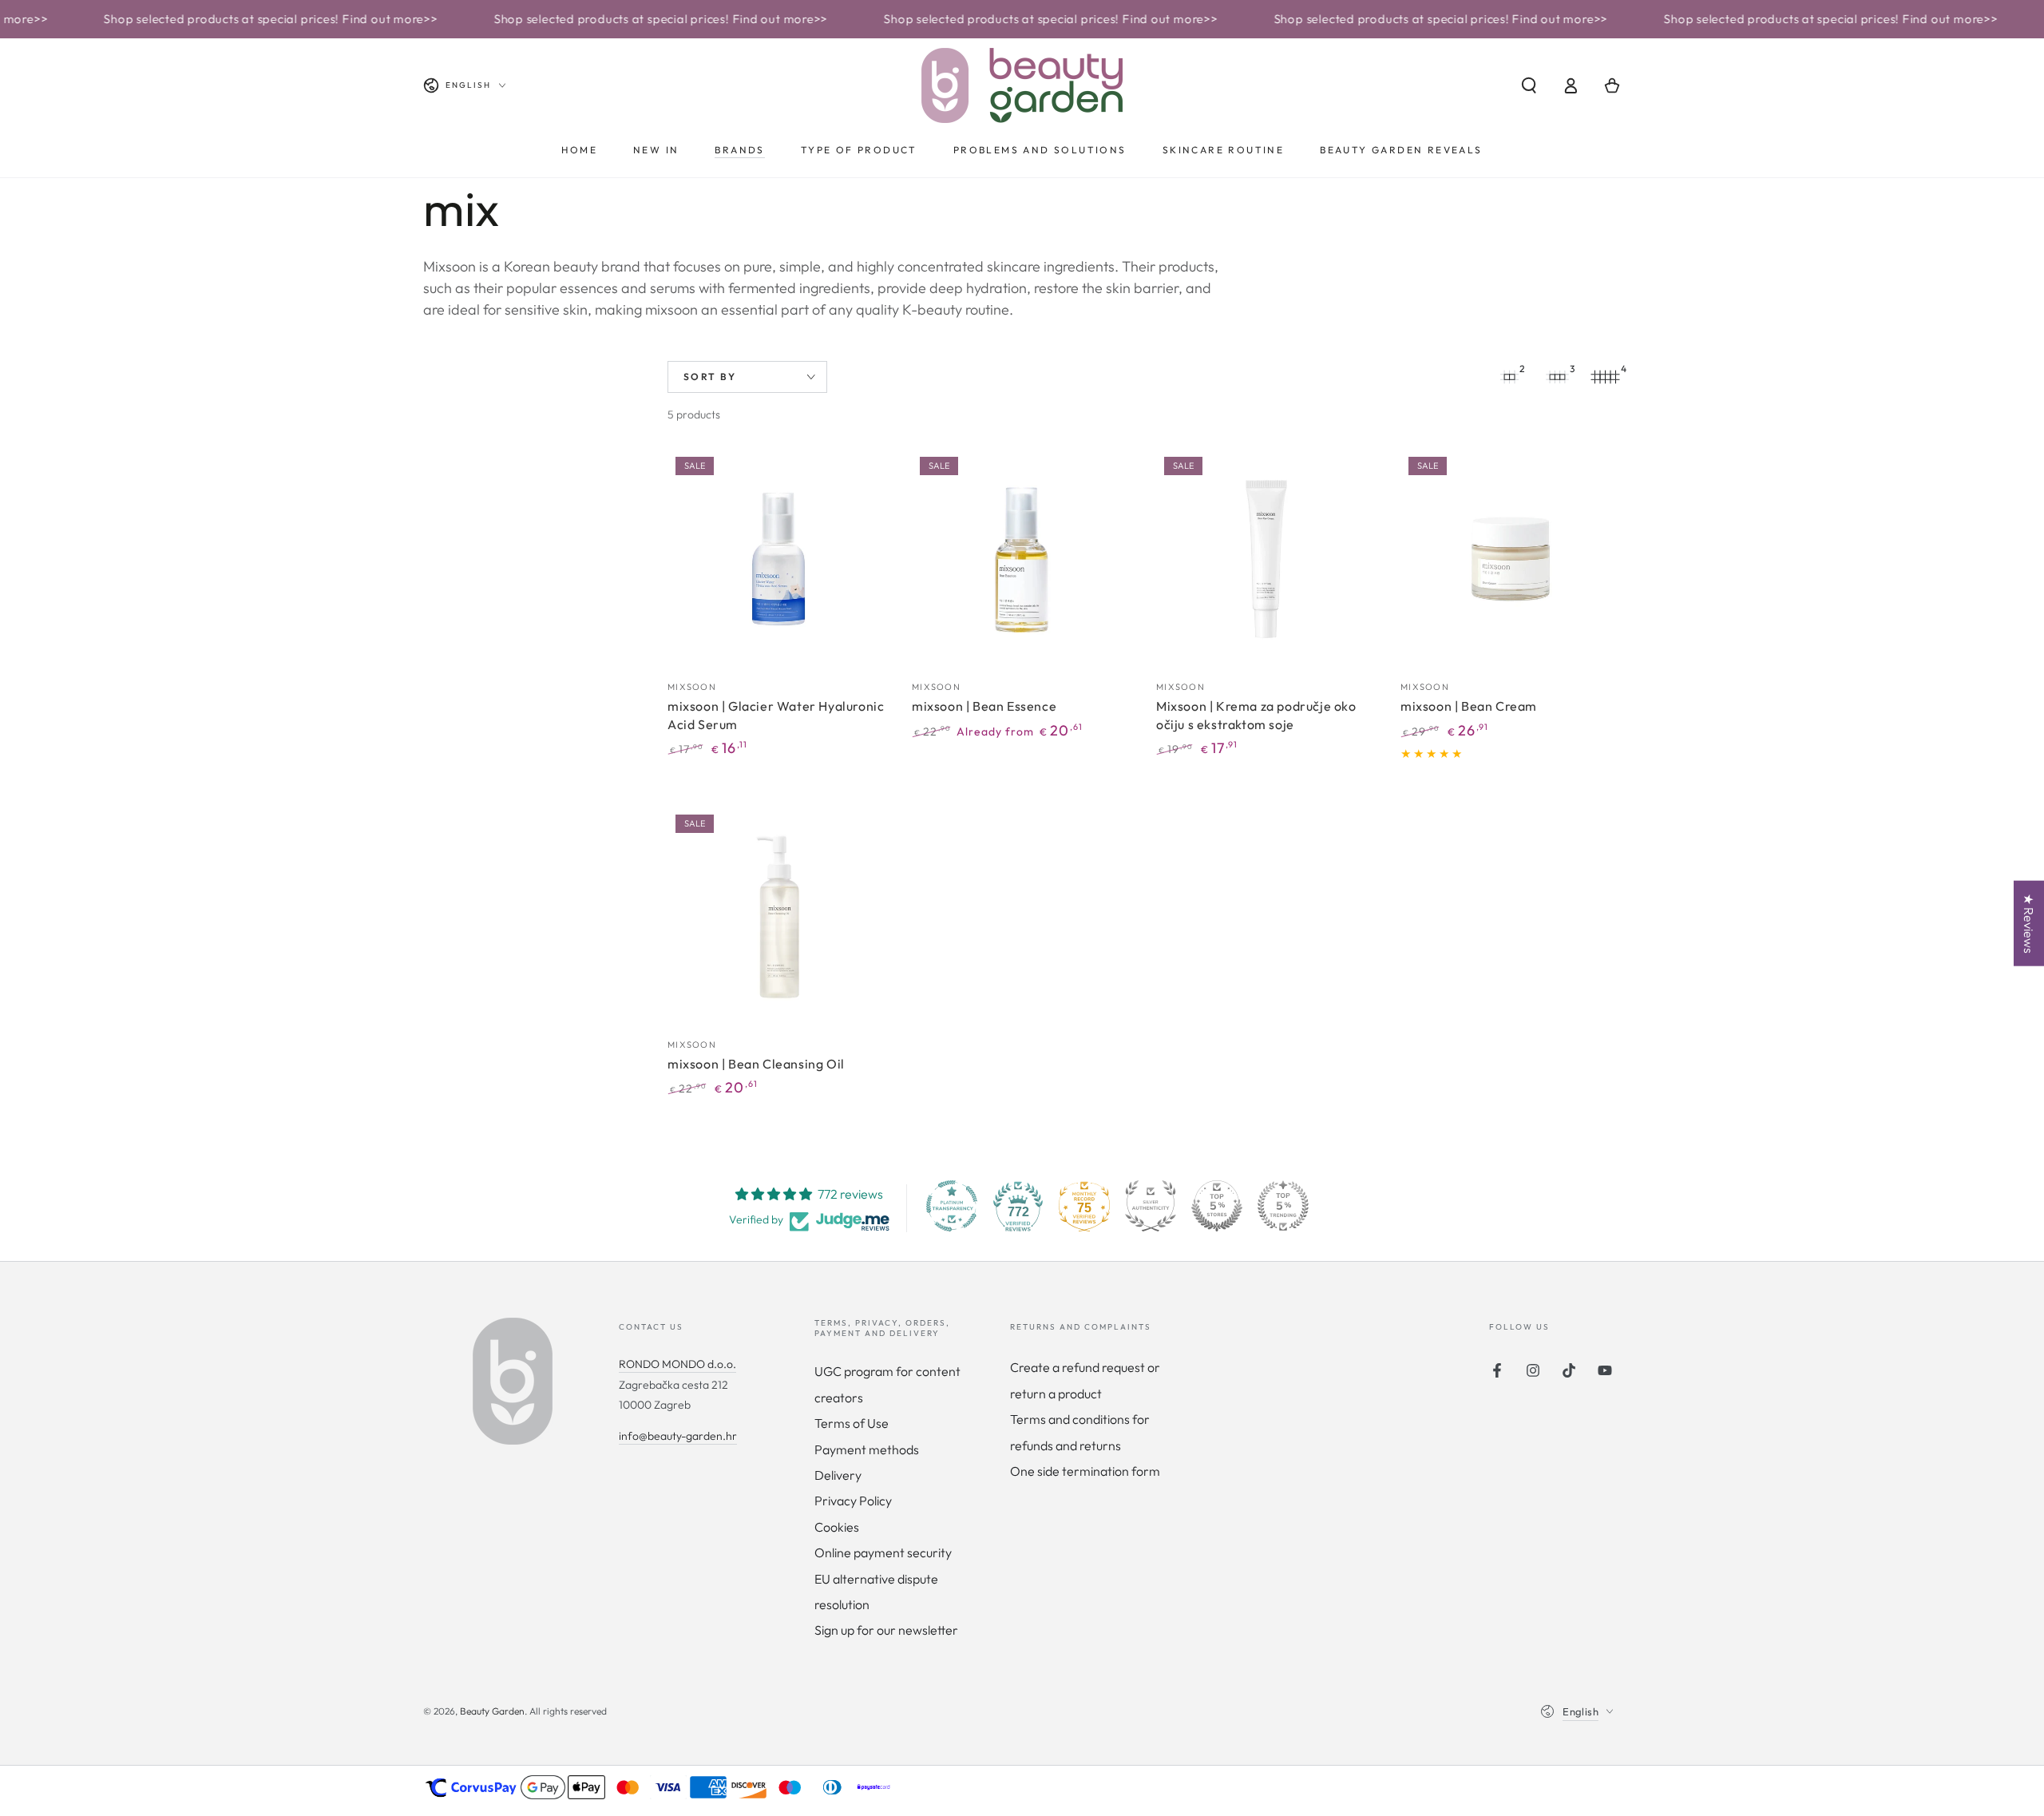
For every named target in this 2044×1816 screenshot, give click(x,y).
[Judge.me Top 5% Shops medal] (1217, 1206)
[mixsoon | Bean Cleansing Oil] (778, 917)
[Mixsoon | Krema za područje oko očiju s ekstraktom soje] (1266, 559)
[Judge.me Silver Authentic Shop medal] (1151, 1206)
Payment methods (867, 1449)
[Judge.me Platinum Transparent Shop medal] (952, 1206)
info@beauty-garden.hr (678, 1436)
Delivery (838, 1475)
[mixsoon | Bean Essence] (1022, 559)
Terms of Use (852, 1423)
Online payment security (883, 1552)
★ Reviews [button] (2029, 924)
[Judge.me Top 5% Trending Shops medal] (1283, 1206)
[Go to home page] (1022, 85)
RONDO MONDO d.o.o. (677, 1364)
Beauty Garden (492, 1711)
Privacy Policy (853, 1501)
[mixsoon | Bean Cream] (1511, 559)
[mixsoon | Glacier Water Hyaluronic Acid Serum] (778, 559)
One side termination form (1085, 1471)
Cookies (837, 1527)
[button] (1529, 85)
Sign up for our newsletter (886, 1630)
